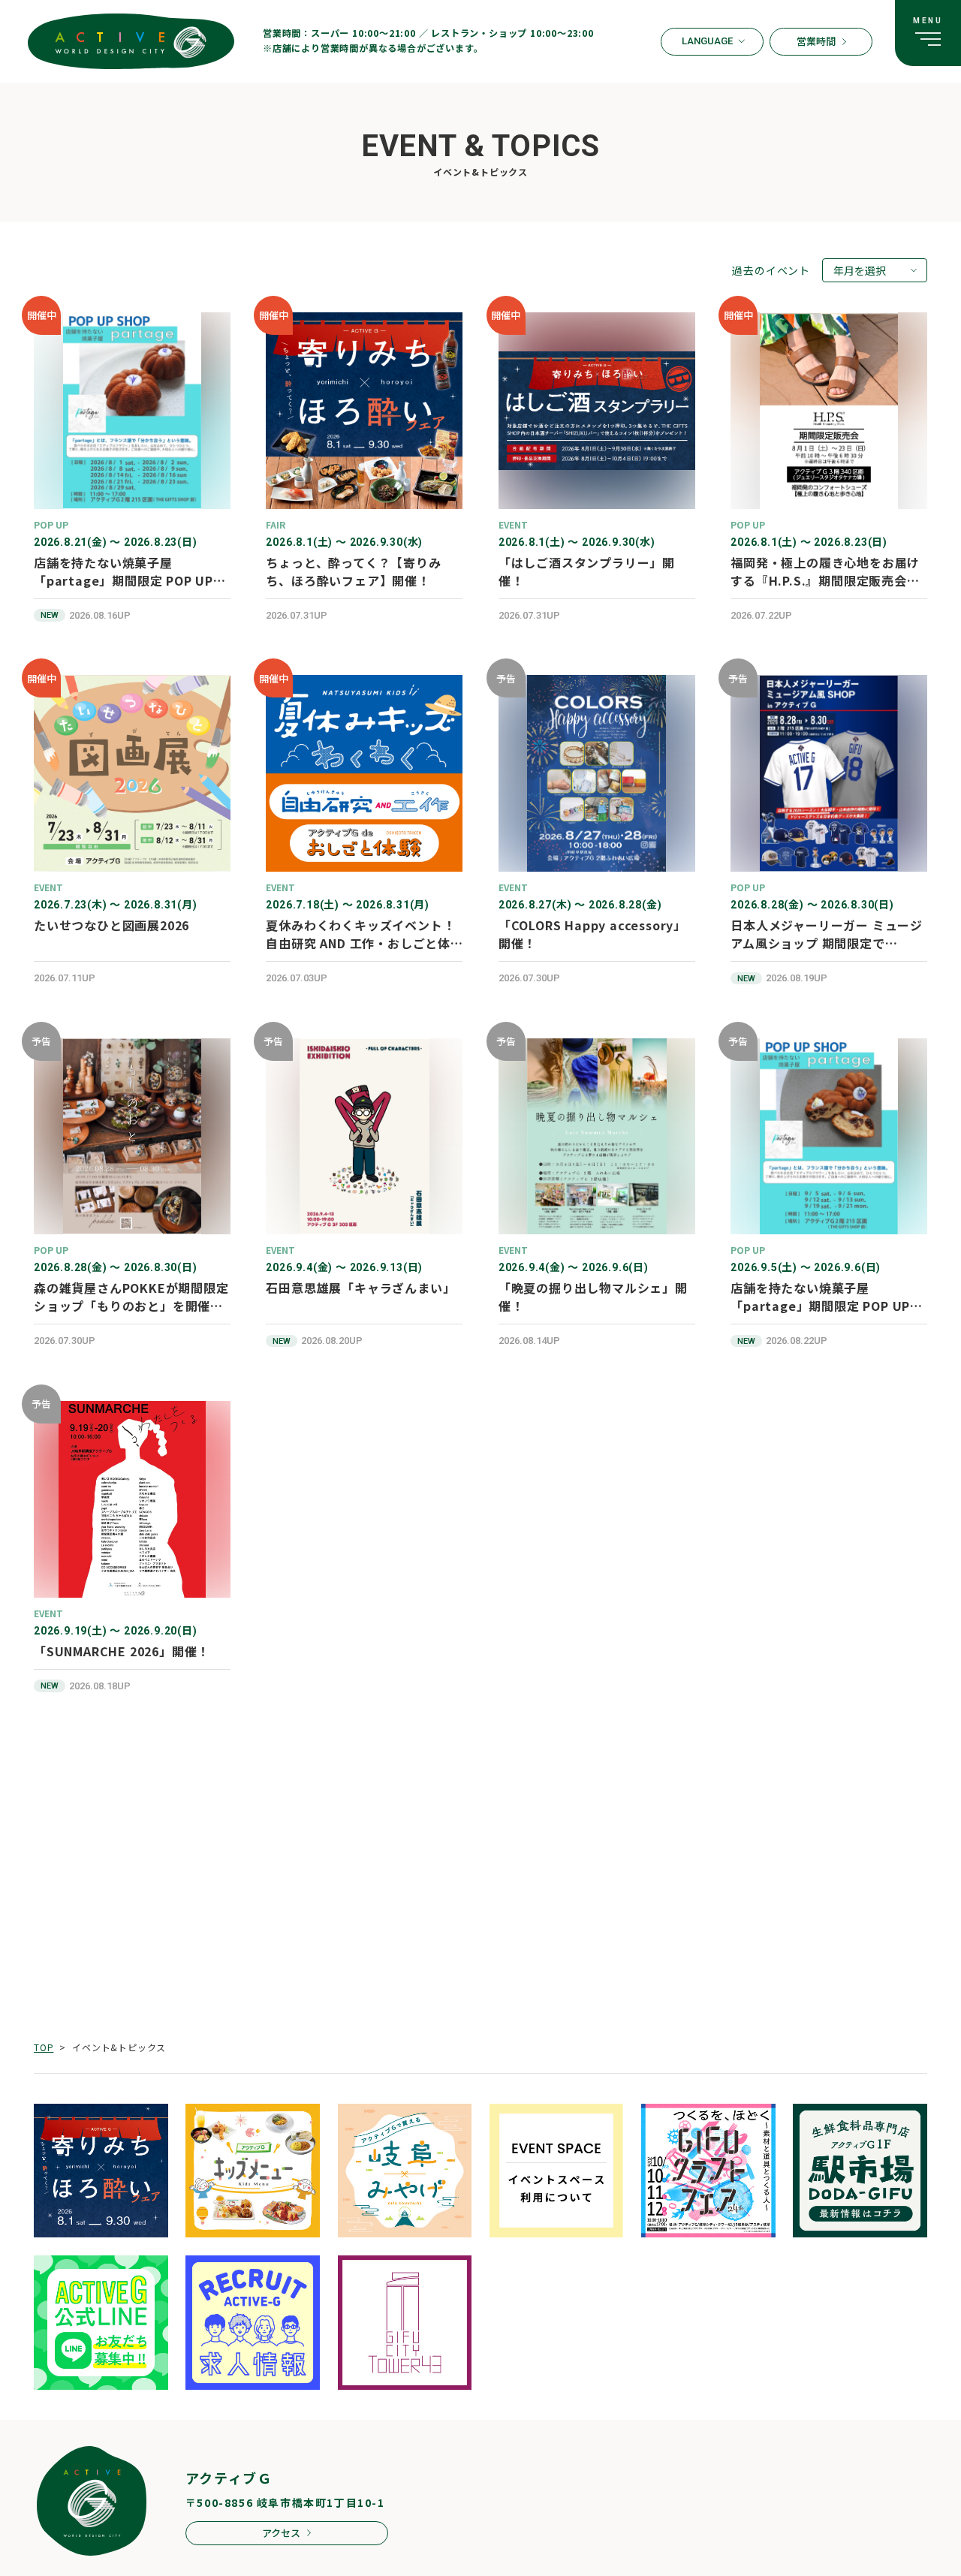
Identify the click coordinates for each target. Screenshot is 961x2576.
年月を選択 (860, 270)
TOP (44, 2047)
